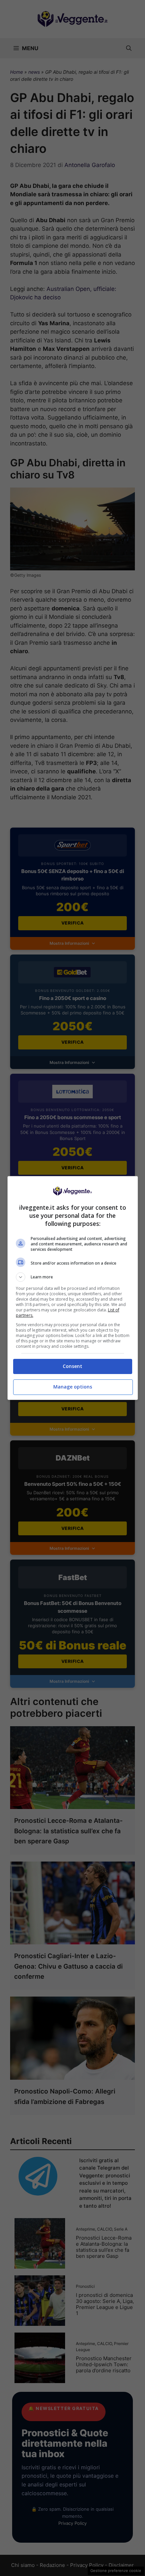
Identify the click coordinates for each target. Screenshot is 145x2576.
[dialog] (73, 1288)
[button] (73, 1277)
